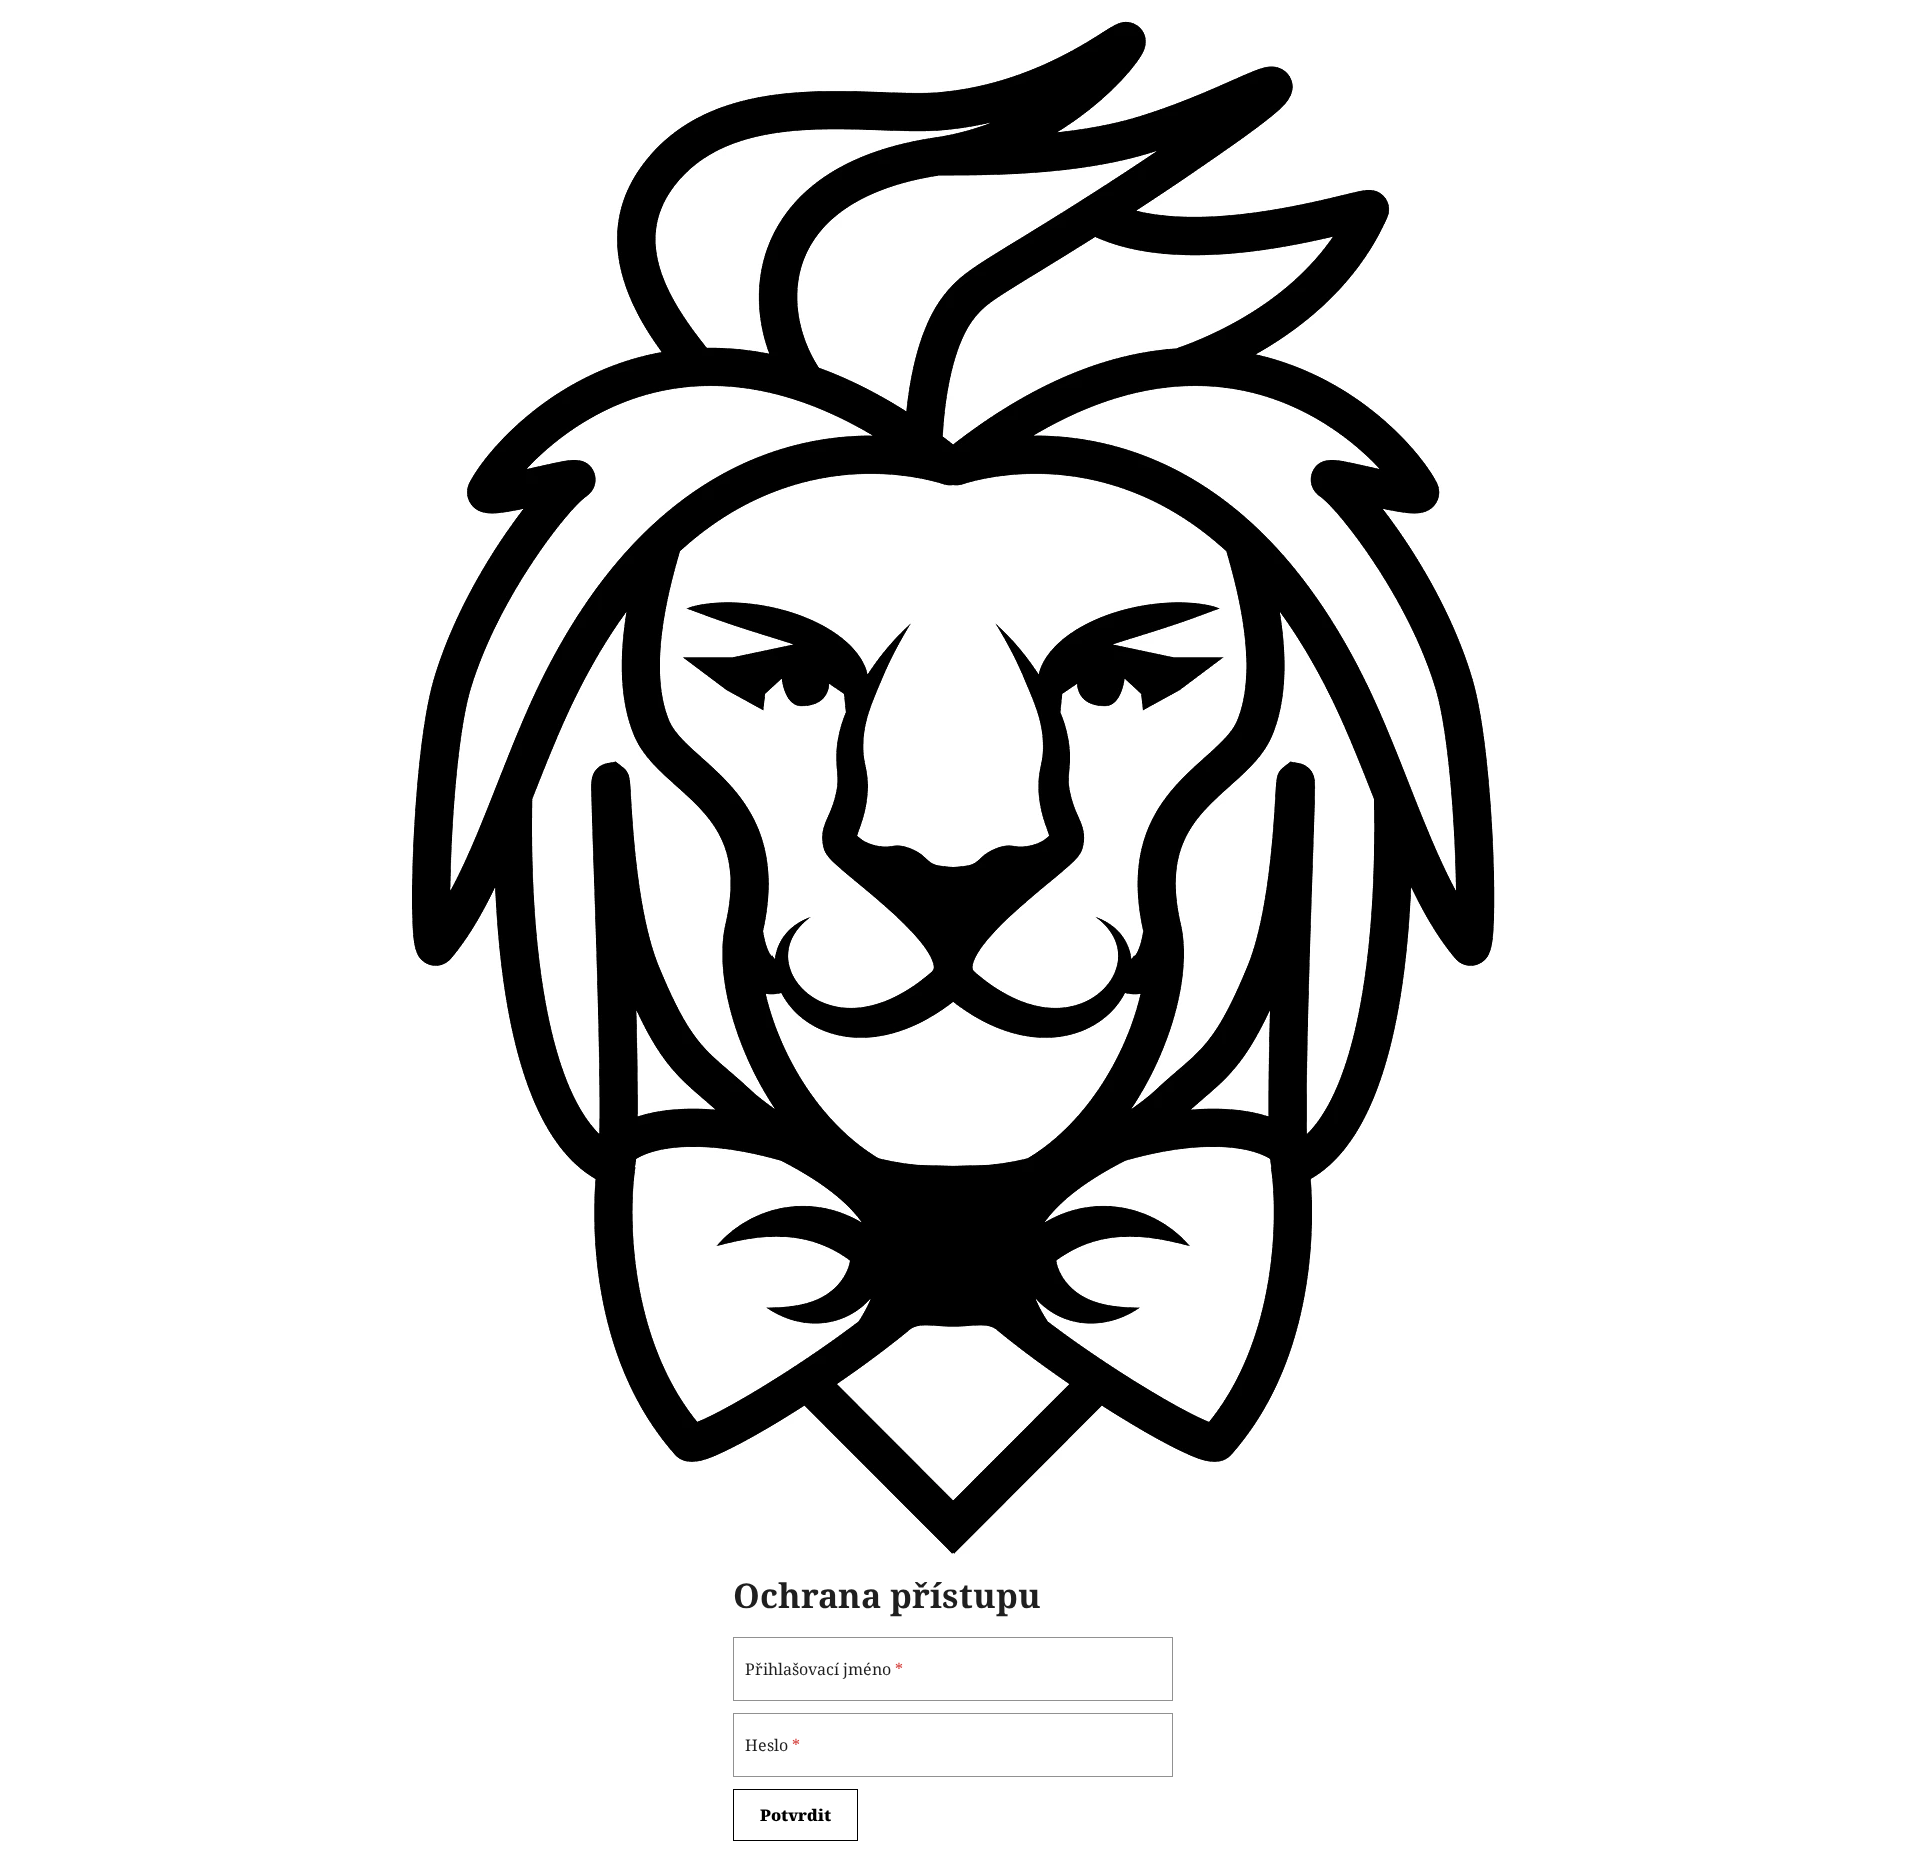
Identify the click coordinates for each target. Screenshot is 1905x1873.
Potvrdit (795, 1815)
